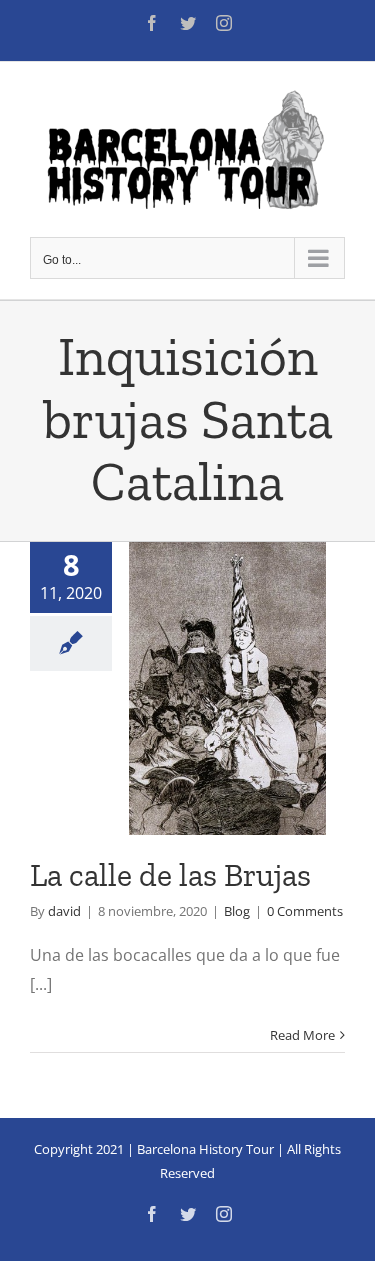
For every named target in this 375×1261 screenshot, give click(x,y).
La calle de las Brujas (170, 875)
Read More (302, 1035)
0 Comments (305, 911)
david (64, 911)
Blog (237, 911)
